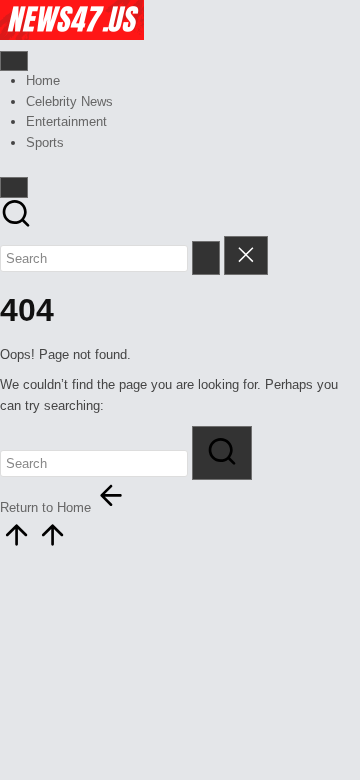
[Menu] (14, 61)
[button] (206, 257)
